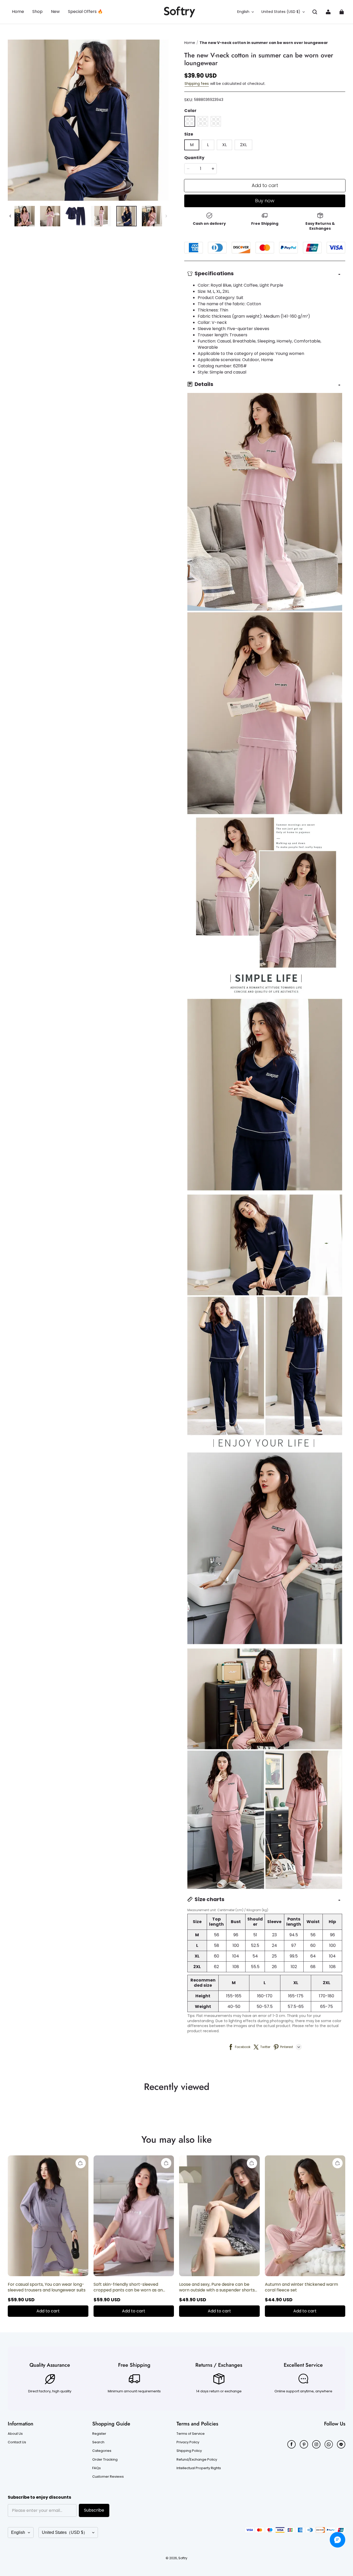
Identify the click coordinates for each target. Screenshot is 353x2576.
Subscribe (94, 2510)
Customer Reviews (108, 2477)
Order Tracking (105, 2460)
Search (98, 2442)
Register (99, 2434)
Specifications (214, 273)
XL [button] (224, 145)
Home (190, 43)
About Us (15, 2434)
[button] (315, 12)
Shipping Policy (189, 2451)
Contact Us (17, 2442)
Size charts (209, 1899)
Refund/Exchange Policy (197, 2460)
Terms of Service (191, 2434)
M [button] (192, 145)
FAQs (97, 2468)
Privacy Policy (188, 2442)
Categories (102, 2451)
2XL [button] (243, 145)
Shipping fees (197, 84)
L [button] (208, 145)
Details (204, 384)
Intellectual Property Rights (199, 2468)
